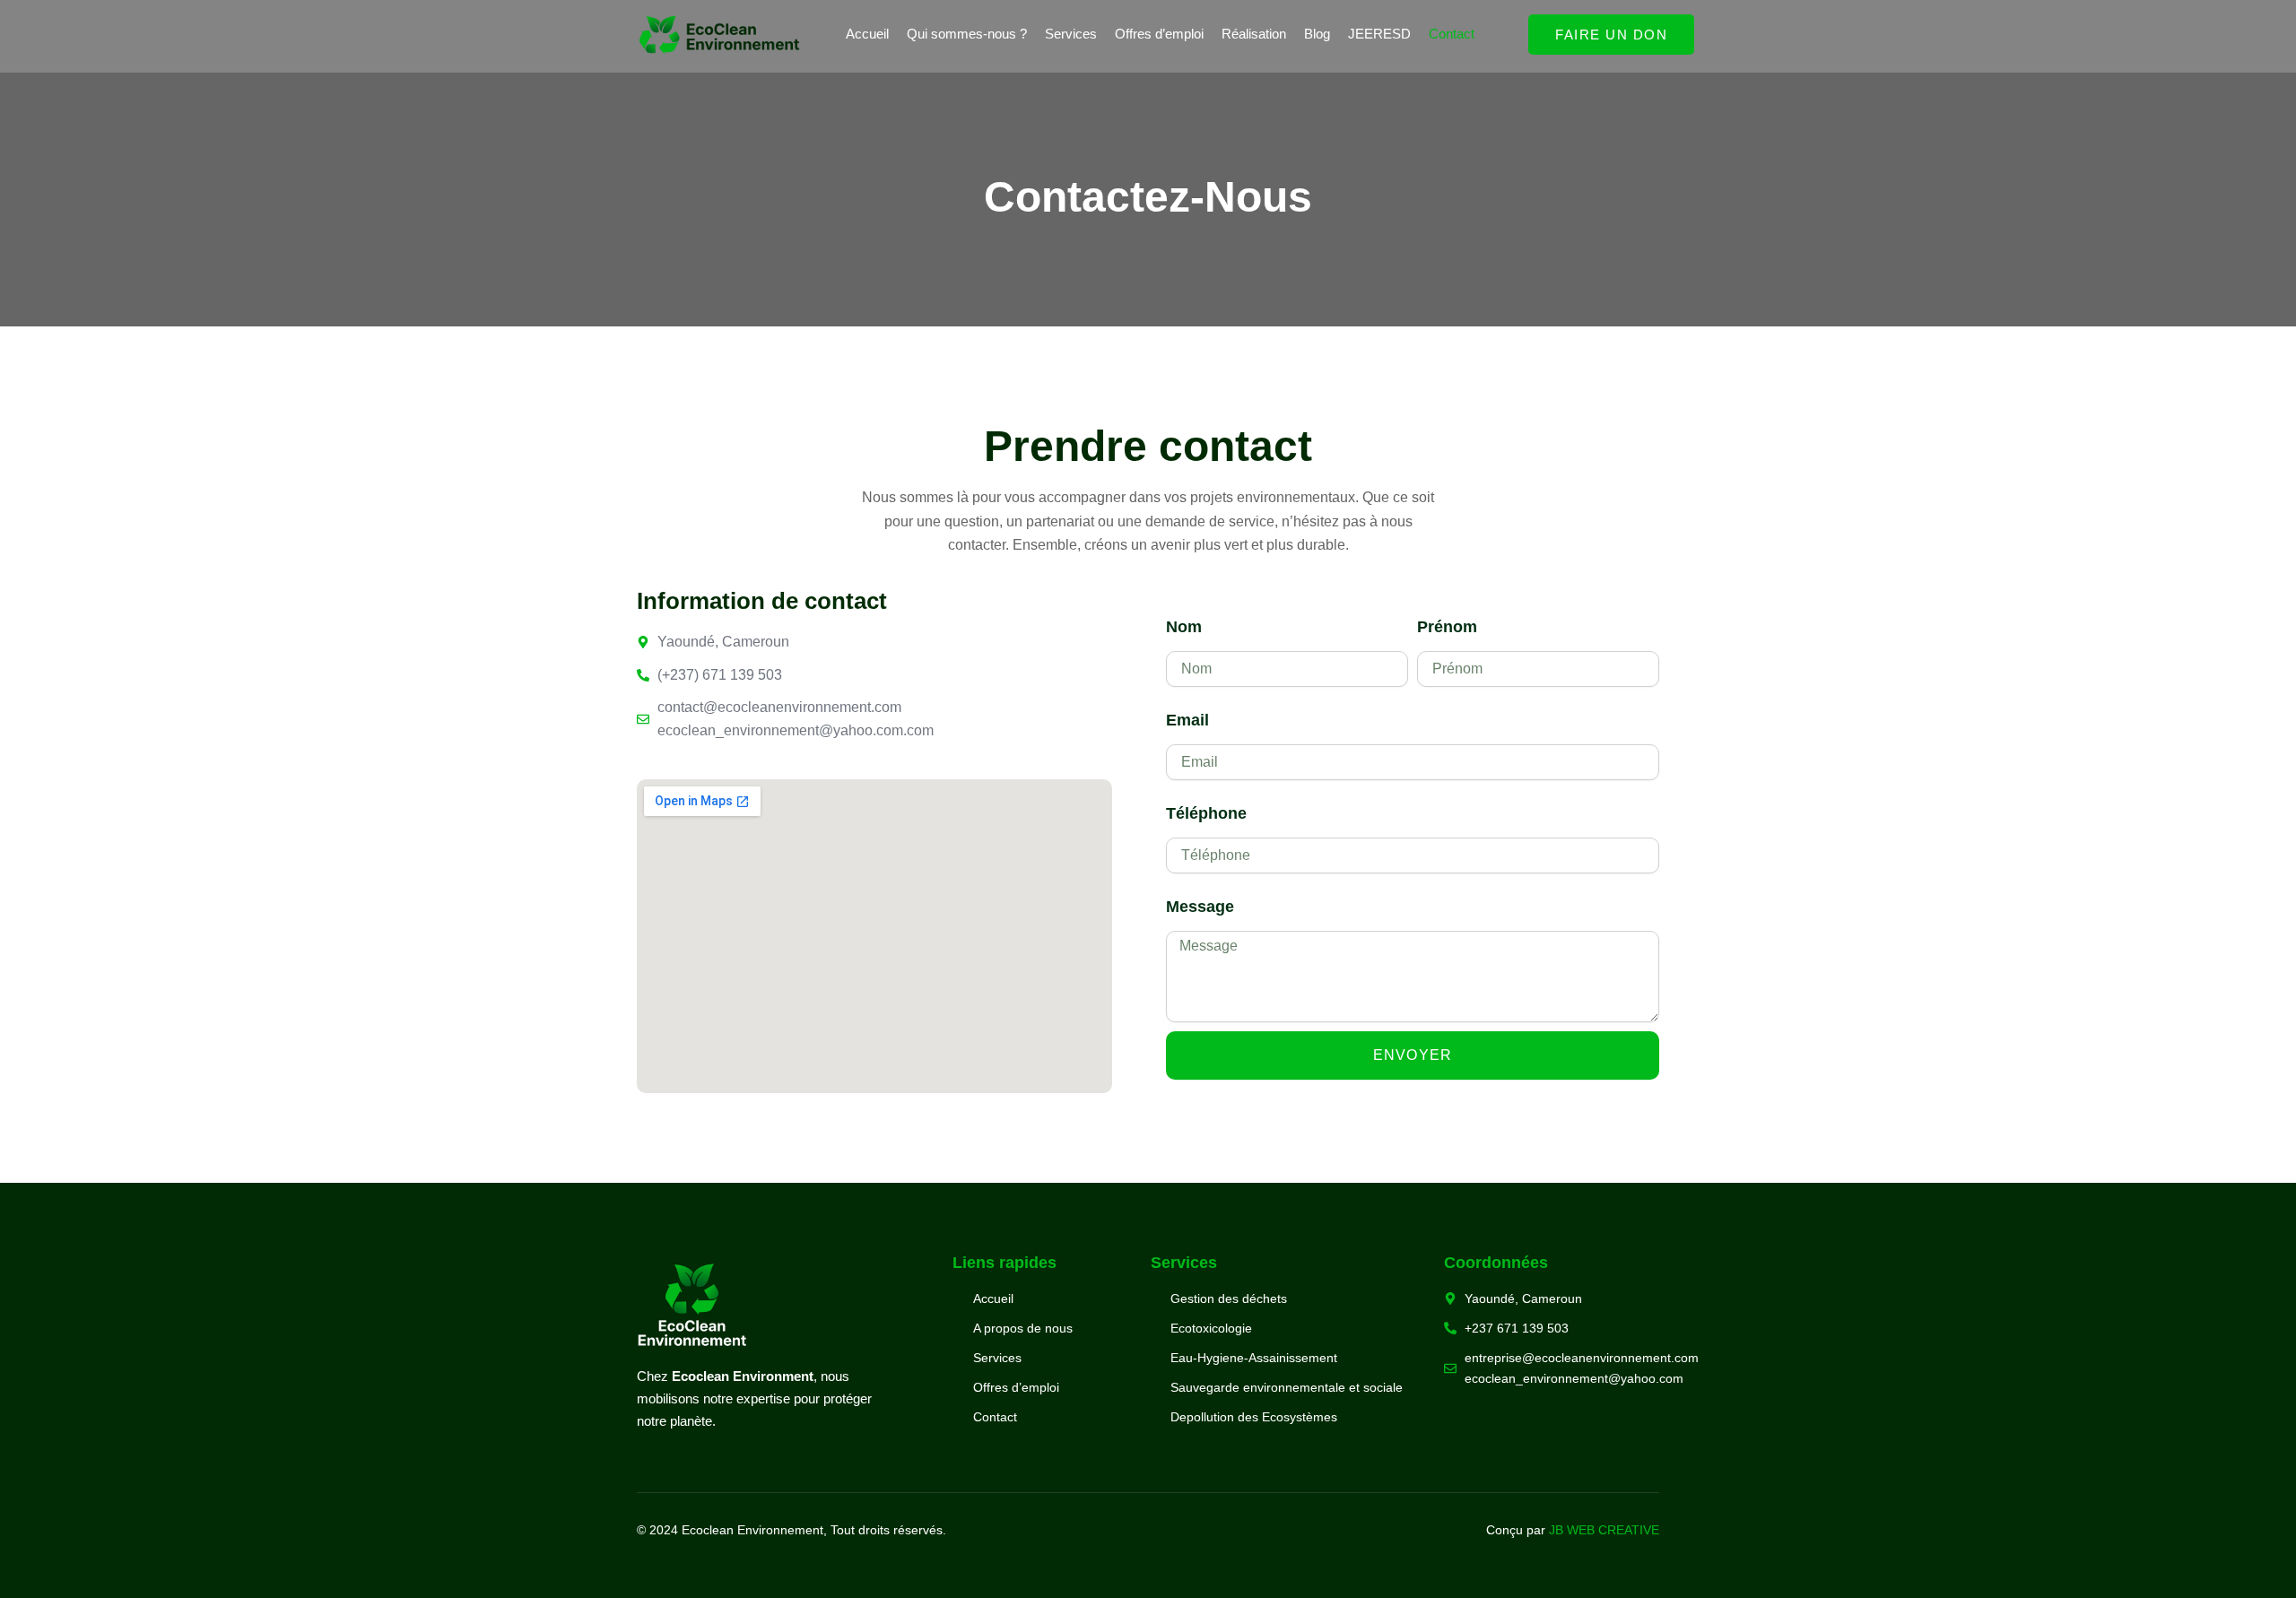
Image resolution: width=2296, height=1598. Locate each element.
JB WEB (1572, 1530)
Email (1187, 720)
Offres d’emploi (1159, 34)
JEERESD (1379, 34)
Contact (1452, 34)
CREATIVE (1627, 1530)
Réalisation (1254, 34)
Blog (1317, 34)
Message (1200, 907)
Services (1071, 34)
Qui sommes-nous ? (967, 34)
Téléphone (1206, 813)
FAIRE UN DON (1611, 35)
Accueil (867, 34)
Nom (1184, 627)
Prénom (1447, 627)
